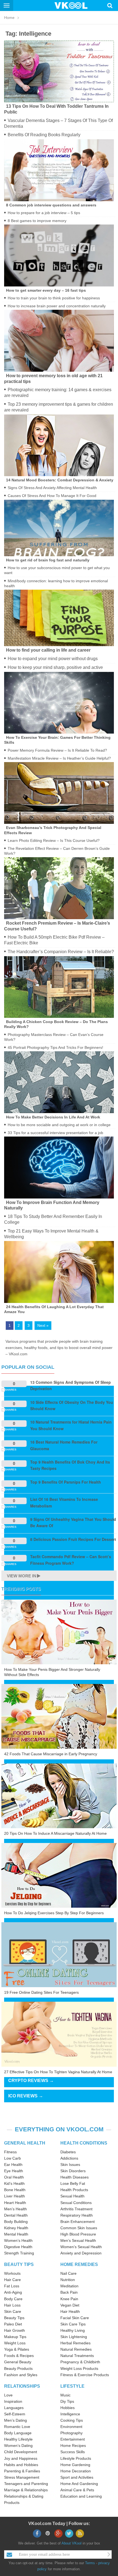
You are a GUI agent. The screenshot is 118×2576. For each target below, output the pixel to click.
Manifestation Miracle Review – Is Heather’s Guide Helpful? (59, 758)
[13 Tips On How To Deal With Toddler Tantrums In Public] (59, 71)
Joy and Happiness (21, 2458)
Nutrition (68, 2280)
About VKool (71, 2543)
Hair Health (70, 2311)
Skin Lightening (74, 2337)
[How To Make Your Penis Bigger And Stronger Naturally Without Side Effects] (59, 1632)
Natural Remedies (76, 2349)
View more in (22, 1576)
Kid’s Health (14, 2183)
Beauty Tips (14, 2318)
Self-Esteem (15, 2414)
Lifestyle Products (76, 2458)
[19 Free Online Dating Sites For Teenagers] (59, 1954)
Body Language (18, 2433)
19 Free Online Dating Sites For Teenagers (41, 1992)
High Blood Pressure (78, 2234)
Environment (71, 2427)
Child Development (21, 2452)
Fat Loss (12, 2286)
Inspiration (13, 2401)
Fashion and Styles (21, 2375)
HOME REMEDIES (79, 2264)
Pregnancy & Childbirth (80, 2362)
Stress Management (22, 2477)
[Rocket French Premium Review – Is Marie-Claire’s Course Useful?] (59, 888)
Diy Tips (67, 2401)
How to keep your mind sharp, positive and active (55, 667)
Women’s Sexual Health (81, 2247)
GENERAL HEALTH (25, 2143)
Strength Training (19, 2253)
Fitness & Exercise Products (85, 2375)
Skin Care (13, 2311)
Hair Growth (15, 2330)
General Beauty (18, 2362)
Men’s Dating (16, 2420)
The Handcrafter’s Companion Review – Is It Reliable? (61, 952)
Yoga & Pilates (17, 2349)
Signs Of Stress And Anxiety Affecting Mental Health (52, 488)
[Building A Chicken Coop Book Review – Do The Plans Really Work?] (59, 987)
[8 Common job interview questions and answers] (59, 170)
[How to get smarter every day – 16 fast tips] (59, 255)
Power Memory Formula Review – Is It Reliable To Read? (57, 750)
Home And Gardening (79, 2484)
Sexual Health (72, 2196)
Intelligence (70, 2414)
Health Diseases (75, 2177)
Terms (90, 2563)
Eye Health (14, 2171)
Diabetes (68, 2152)
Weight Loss (15, 2343)
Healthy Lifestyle (18, 2439)
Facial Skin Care (75, 2318)
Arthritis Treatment (76, 2209)
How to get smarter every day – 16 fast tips (46, 290)
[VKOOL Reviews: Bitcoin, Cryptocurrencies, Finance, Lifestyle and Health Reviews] (73, 5)
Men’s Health (16, 2209)
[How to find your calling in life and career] (59, 618)
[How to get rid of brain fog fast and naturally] (59, 528)
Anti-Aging (13, 2292)
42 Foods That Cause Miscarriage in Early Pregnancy (51, 1754)
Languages (14, 2408)
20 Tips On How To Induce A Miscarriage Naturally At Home (55, 1833)
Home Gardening (75, 2465)
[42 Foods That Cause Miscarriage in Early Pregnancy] (59, 1716)
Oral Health (14, 2177)
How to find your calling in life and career (48, 650)
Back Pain (69, 2292)
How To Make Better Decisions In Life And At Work (53, 1117)
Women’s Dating (18, 2446)
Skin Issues (70, 2165)
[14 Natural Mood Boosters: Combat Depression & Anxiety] (59, 445)
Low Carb (12, 2158)
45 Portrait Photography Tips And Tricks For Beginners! (55, 1047)
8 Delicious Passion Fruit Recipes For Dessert (73, 1539)
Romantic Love (17, 2427)
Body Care (13, 2299)
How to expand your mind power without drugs (53, 659)
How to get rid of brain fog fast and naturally (48, 560)
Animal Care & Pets (77, 2490)
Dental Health (16, 2215)
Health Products (74, 2190)
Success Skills (73, 2452)
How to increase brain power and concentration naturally (57, 306)
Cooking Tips (72, 2420)
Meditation (69, 2286)
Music (65, 2395)
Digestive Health (18, 2247)
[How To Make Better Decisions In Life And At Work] (59, 1082)
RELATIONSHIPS (22, 2386)
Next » (43, 1325)
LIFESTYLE (72, 2386)
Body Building (16, 2222)
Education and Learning (81, 2496)
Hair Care (12, 2280)
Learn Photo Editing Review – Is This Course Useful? (54, 840)
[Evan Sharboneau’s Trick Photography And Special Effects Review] (59, 793)
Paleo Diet (13, 2324)
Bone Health (15, 2190)
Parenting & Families (22, 2471)
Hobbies (68, 2408)
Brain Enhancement (78, 2222)
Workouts (12, 2273)
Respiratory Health (77, 2215)
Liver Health (15, 2196)
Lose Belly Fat (73, 2183)
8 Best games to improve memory (37, 221)
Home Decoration (76, 2471)
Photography (71, 2433)
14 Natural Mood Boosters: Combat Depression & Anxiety (60, 480)
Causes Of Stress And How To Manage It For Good (52, 496)
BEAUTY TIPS (19, 2264)
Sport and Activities (77, 2477)
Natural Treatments (77, 2356)
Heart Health (15, 2203)
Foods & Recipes (19, 2356)
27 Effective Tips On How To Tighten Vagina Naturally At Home (58, 2072)
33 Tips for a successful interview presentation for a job (55, 1133)
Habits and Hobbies (21, 2465)
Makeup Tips (15, 2337)
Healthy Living (73, 2330)
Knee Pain (69, 2299)
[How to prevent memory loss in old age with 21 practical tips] (59, 340)
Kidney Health (16, 2228)
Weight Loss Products (79, 2368)
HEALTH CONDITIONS (84, 2143)
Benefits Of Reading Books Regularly (44, 135)
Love (8, 2395)
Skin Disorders (73, 2171)
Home (9, 18)
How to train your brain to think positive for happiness (54, 298)
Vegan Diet (70, 2305)
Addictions (69, 2158)
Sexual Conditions (76, 2203)
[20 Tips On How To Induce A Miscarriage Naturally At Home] (59, 1796)
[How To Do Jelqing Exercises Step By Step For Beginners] (59, 1875)
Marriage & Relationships (26, 2490)
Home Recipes (73, 2446)
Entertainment (73, 2439)
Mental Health (16, 2234)
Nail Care (68, 2273)
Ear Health (13, 2165)
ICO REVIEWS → (26, 2096)
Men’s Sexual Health (78, 2240)
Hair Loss (12, 2305)
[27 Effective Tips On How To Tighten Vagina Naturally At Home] (59, 2034)
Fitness (10, 2152)
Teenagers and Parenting (26, 2484)
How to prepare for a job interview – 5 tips (44, 213)
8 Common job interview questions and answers (51, 205)
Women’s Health (18, 2240)
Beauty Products (18, 2368)
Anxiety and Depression (81, 2253)
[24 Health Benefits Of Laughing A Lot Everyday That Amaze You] (59, 1272)
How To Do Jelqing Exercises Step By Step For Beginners (54, 1913)
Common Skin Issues (79, 2228)
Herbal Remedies (75, 2343)
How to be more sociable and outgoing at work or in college (59, 1125)
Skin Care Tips (73, 2324)
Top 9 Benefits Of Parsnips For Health (66, 1482)
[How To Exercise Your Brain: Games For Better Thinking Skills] (59, 702)
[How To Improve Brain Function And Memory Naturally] (59, 1167)
